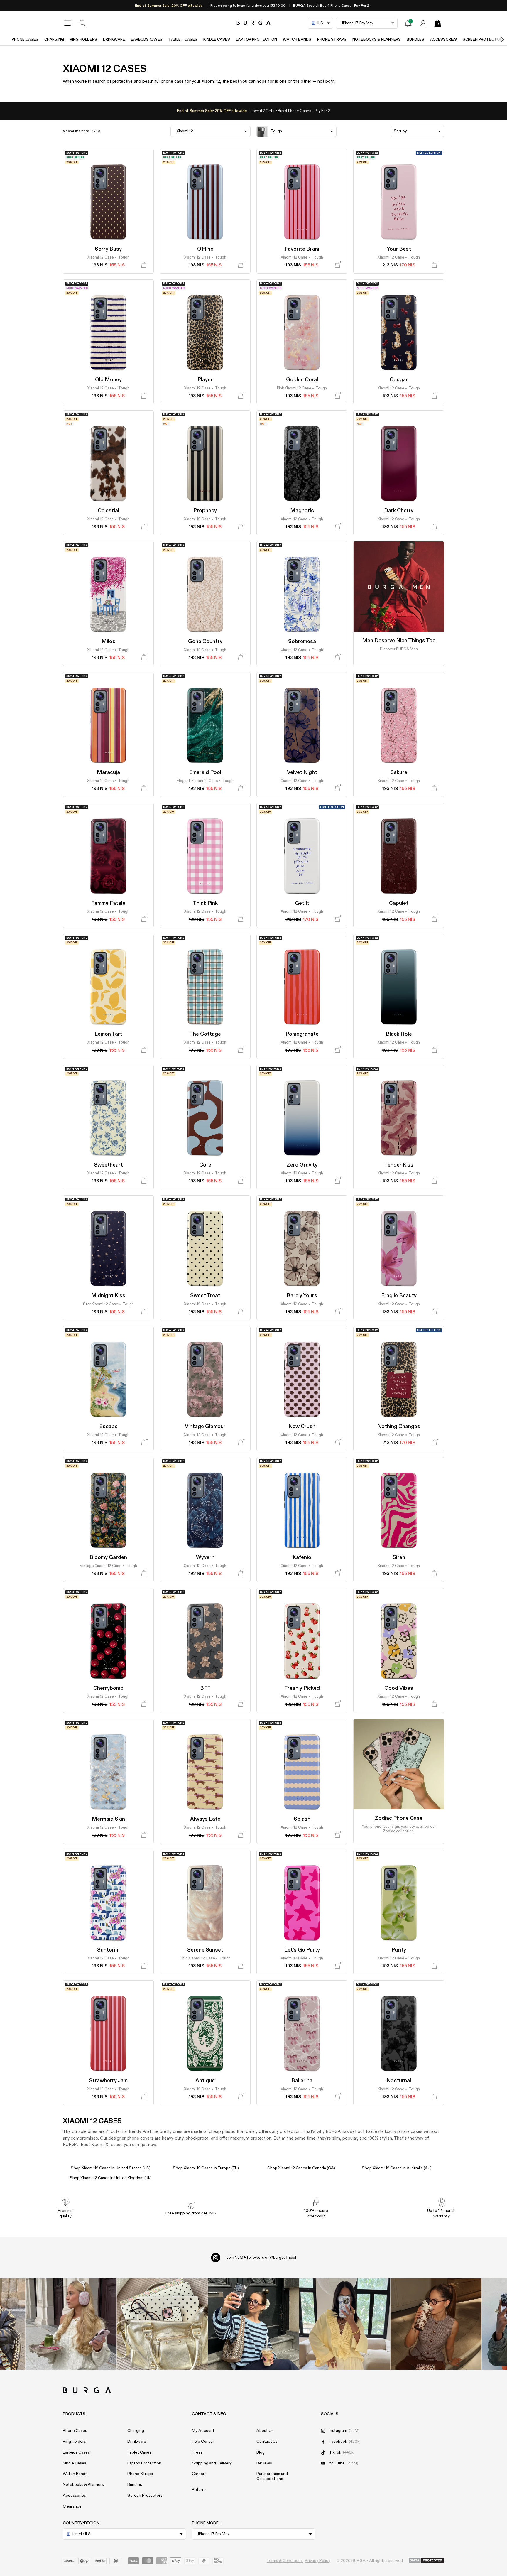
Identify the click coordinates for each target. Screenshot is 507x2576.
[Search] (83, 23)
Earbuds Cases (147, 40)
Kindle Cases (217, 40)
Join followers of (261, 2258)
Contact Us (267, 2442)
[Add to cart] (144, 265)
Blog (261, 2452)
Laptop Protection (256, 40)
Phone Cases (25, 40)
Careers (199, 2474)
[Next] (496, 40)
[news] (408, 23)
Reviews (264, 2463)
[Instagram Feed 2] (345, 2324)
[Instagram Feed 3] (436, 2324)
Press (197, 2452)
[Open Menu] (67, 23)
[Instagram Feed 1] (254, 2324)
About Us (265, 2431)
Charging (54, 40)
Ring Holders (83, 40)
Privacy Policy (318, 2561)
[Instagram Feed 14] (162, 2324)
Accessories (443, 40)
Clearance (72, 2506)
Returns (199, 2490)
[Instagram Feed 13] (71, 2324)
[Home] (254, 23)
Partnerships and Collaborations (272, 2476)
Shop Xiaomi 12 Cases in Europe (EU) (206, 2168)
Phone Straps (332, 40)
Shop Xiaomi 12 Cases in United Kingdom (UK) (111, 2178)
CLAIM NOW (441, 2556)
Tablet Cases (183, 40)
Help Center (203, 2442)
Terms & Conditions (285, 2561)
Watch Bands (297, 40)
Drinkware (114, 40)
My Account (203, 2431)
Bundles (415, 40)
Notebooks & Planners (377, 40)
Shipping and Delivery (212, 2463)
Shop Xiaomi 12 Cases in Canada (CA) (301, 2168)
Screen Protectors (145, 2496)
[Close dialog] (442, 2459)
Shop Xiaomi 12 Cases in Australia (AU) (397, 2168)
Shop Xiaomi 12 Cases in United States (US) (111, 2168)
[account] (423, 23)
